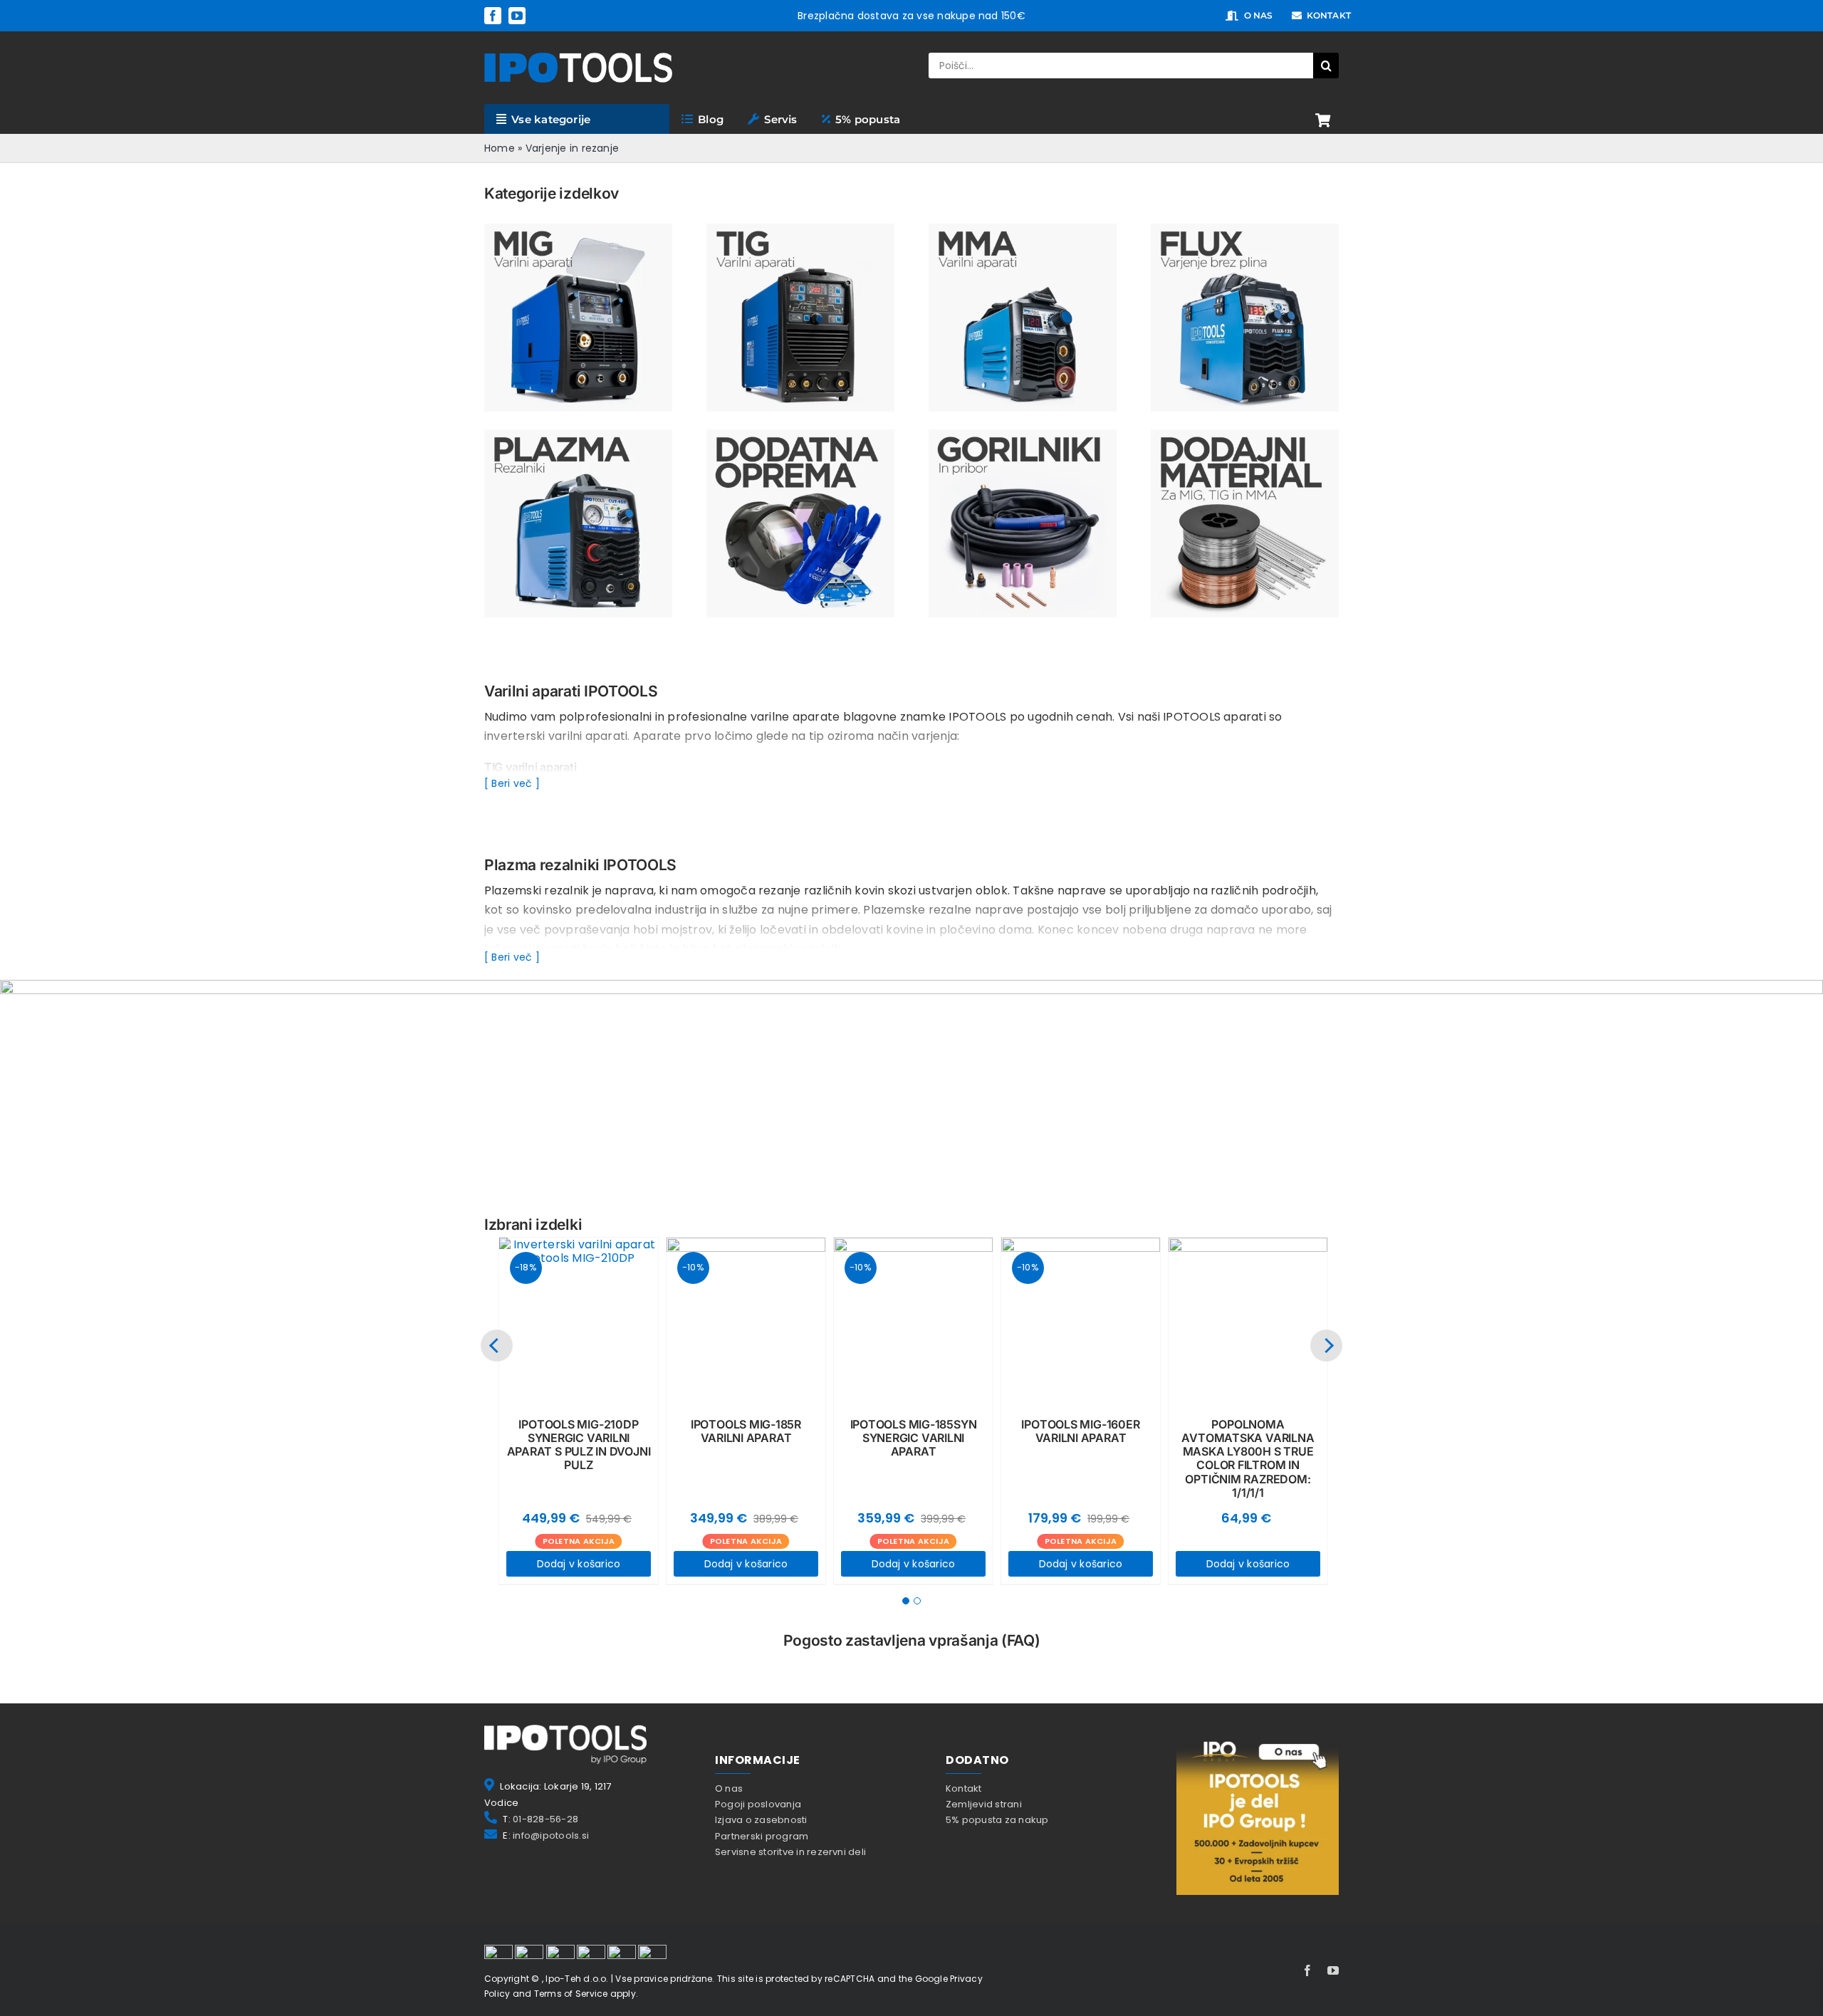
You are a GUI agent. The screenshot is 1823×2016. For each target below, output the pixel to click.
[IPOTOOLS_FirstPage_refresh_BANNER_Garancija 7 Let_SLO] (911, 985)
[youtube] (517, 16)
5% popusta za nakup (997, 1820)
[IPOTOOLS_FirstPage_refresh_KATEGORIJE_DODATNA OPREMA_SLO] (800, 435)
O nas (729, 1788)
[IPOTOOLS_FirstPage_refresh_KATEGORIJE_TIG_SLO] (800, 229)
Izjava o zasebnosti (761, 1820)
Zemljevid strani (984, 1804)
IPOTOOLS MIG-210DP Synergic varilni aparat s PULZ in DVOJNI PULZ (579, 1445)
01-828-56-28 (545, 1819)
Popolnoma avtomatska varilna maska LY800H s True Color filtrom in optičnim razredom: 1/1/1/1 (1248, 1458)
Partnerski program (762, 1836)
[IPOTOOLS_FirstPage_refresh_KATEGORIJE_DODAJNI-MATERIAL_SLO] (1245, 435)
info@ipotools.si (551, 1835)
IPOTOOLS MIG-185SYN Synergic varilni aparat (914, 1438)
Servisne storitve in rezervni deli (790, 1852)
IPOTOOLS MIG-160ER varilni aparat (1080, 1431)
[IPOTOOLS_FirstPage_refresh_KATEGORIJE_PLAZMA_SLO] (578, 435)
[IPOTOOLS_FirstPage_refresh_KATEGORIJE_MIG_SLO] (578, 229)
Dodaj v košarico (579, 1564)
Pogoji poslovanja (758, 1804)
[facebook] (493, 16)
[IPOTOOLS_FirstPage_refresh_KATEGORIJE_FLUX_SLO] (1245, 229)
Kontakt (964, 1788)
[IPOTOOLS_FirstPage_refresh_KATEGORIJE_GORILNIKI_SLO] (1023, 435)
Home (500, 148)
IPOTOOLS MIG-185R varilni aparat (746, 1431)
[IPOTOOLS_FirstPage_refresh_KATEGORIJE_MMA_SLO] (1023, 229)
